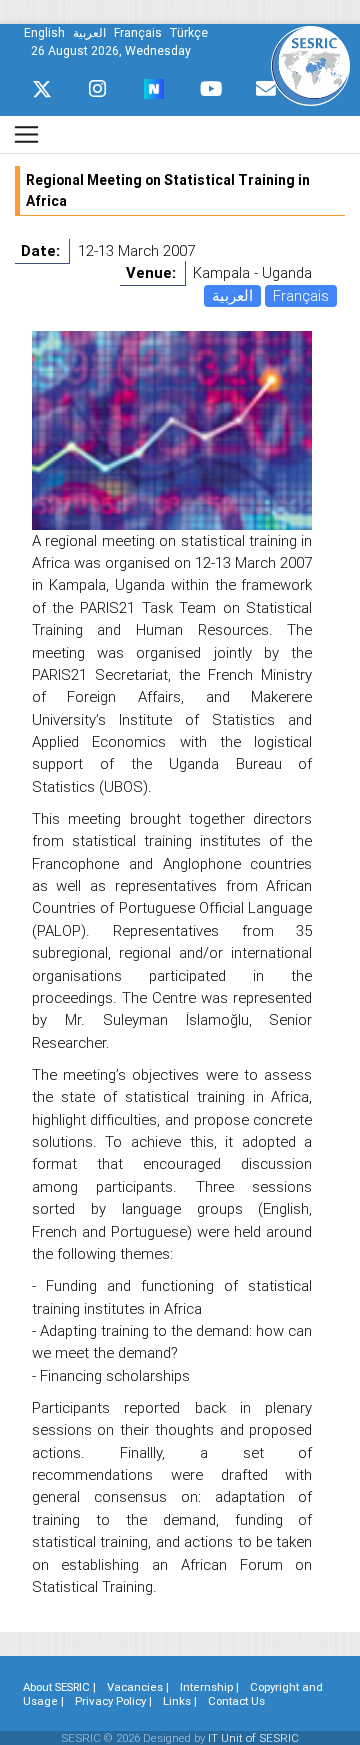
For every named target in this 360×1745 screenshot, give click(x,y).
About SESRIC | (59, 1687)
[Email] (266, 89)
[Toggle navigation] (26, 134)
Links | (180, 1701)
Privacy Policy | (113, 1701)
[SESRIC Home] (310, 64)
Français (301, 295)
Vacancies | (138, 1687)
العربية (232, 295)
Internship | (209, 1687)
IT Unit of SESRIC (253, 1738)
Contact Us (236, 1701)
